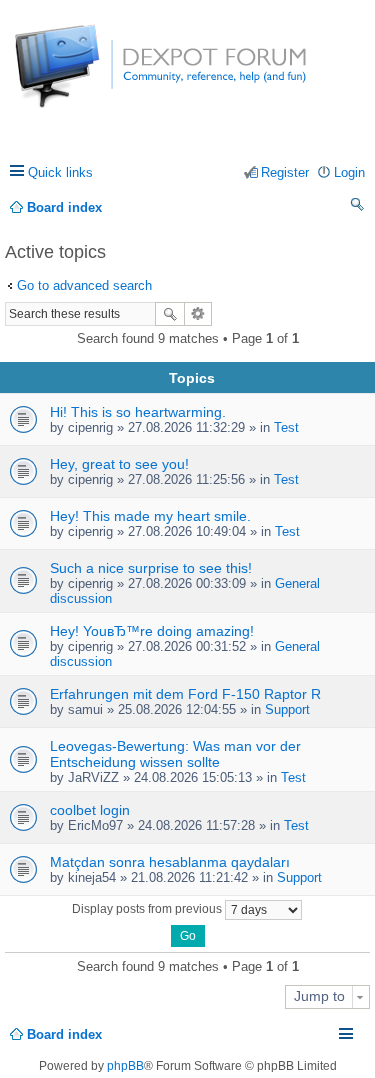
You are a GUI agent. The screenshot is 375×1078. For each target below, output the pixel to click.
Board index (64, 1034)
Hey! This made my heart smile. (150, 516)
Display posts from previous (148, 909)
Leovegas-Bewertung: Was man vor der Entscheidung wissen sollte (175, 754)
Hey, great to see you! (119, 464)
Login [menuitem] (349, 172)
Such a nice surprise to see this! (151, 568)
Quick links (60, 172)
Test (286, 427)
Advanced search (198, 314)
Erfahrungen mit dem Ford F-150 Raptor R (185, 694)
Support (287, 709)
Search (170, 314)
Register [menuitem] (285, 172)
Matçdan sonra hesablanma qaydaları (170, 862)
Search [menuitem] (358, 207)
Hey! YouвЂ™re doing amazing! (152, 631)
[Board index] (89, 76)
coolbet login (90, 810)
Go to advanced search (84, 285)
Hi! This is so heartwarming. (138, 412)
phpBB (125, 1066)
